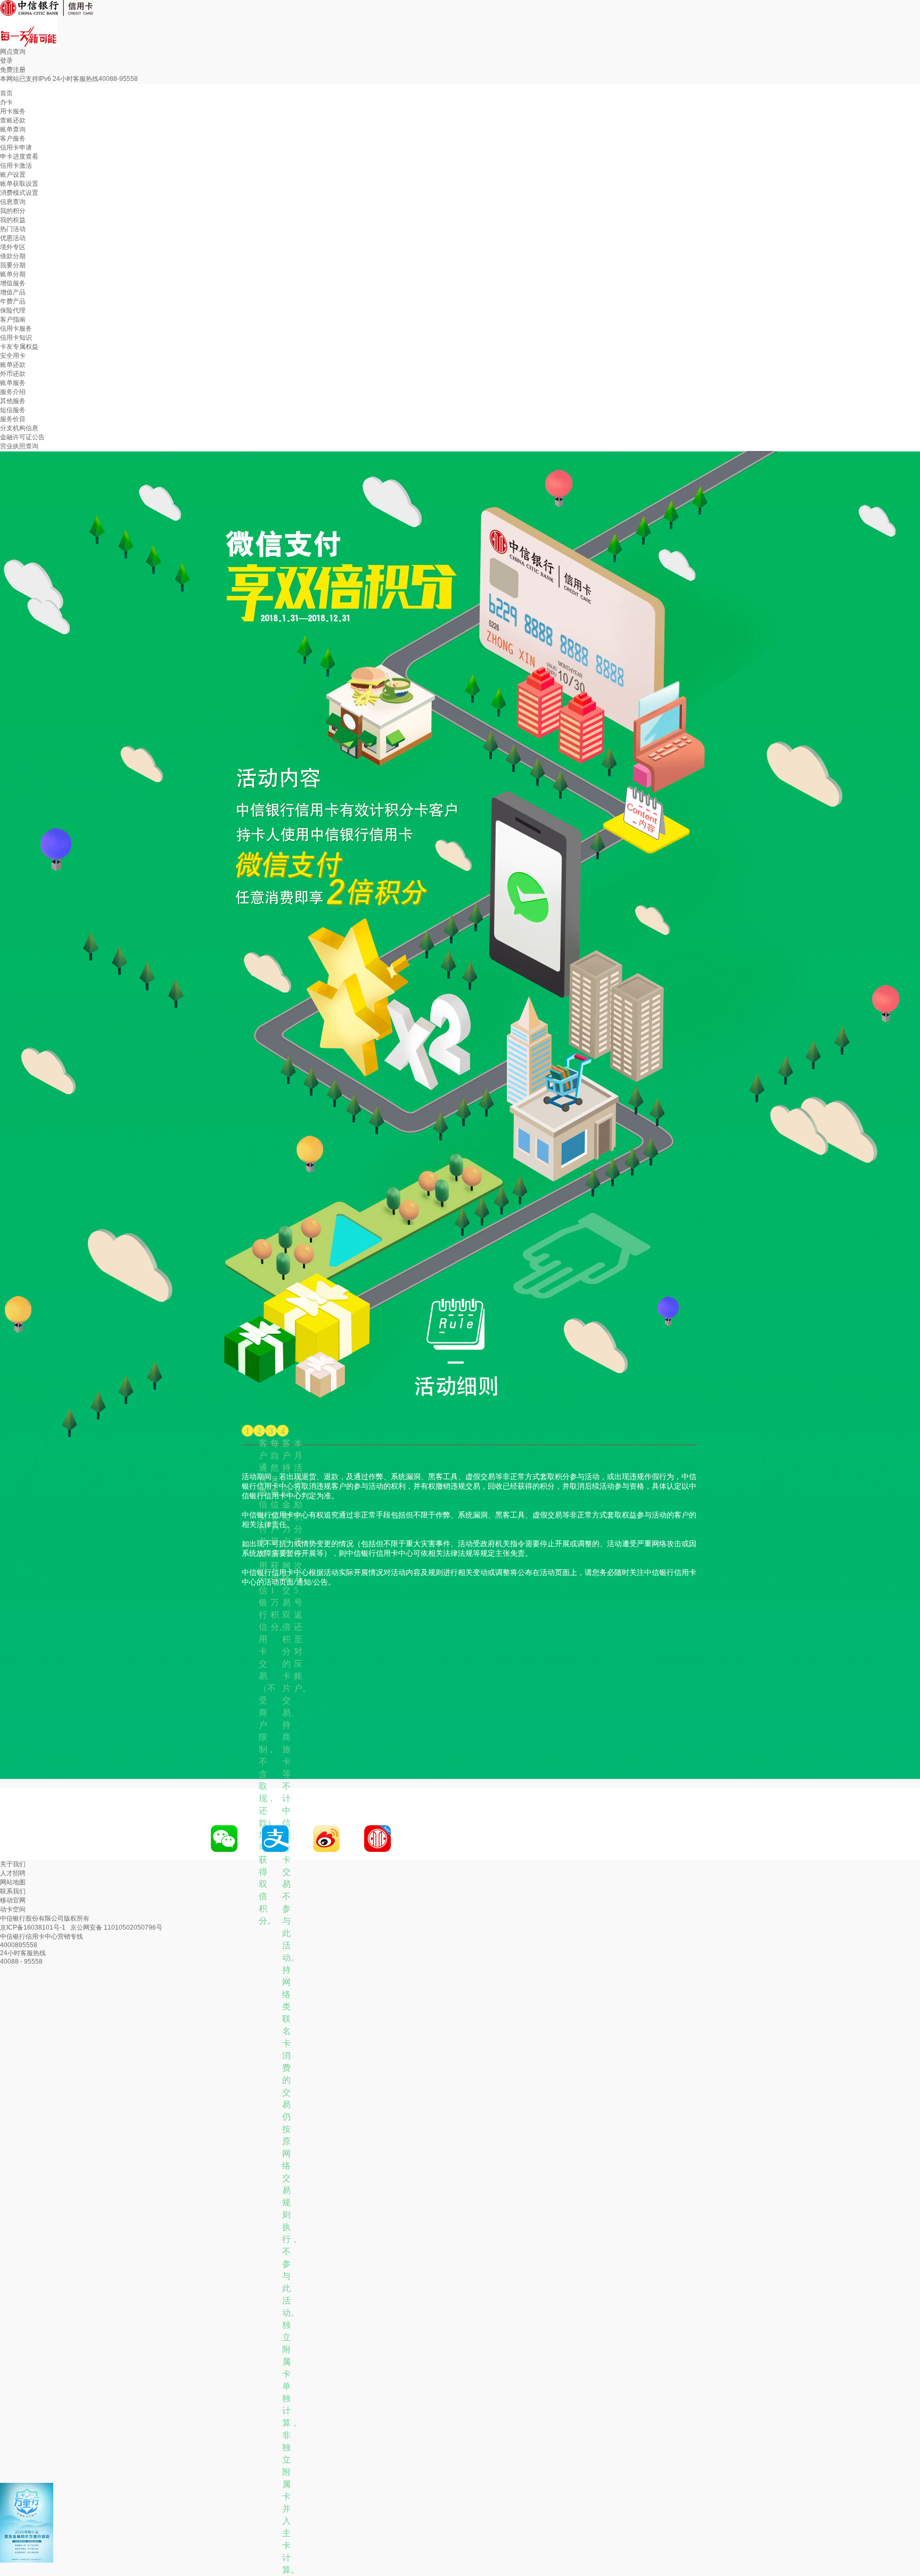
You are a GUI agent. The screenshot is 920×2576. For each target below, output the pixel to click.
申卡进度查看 (19, 157)
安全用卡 (13, 356)
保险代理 (13, 310)
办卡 (6, 102)
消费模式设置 (19, 193)
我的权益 (13, 220)
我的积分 (13, 211)
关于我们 (13, 1864)
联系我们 (13, 1891)
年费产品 (13, 301)
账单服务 (13, 383)
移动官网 (13, 1900)
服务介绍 (13, 392)
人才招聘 (13, 1873)
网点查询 (13, 52)
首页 (6, 93)
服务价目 (13, 419)
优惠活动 (13, 238)
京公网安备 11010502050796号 (116, 1927)
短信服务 (13, 410)
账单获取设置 (19, 184)
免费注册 (13, 70)
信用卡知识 (16, 338)
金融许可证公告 (22, 437)
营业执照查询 (19, 446)
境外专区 (13, 247)
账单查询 (13, 129)
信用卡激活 (16, 166)
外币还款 (13, 374)
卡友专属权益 (19, 347)
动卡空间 (13, 1909)
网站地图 (13, 1882)
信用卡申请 (16, 147)
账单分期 (13, 274)
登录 (6, 61)
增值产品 (13, 292)
